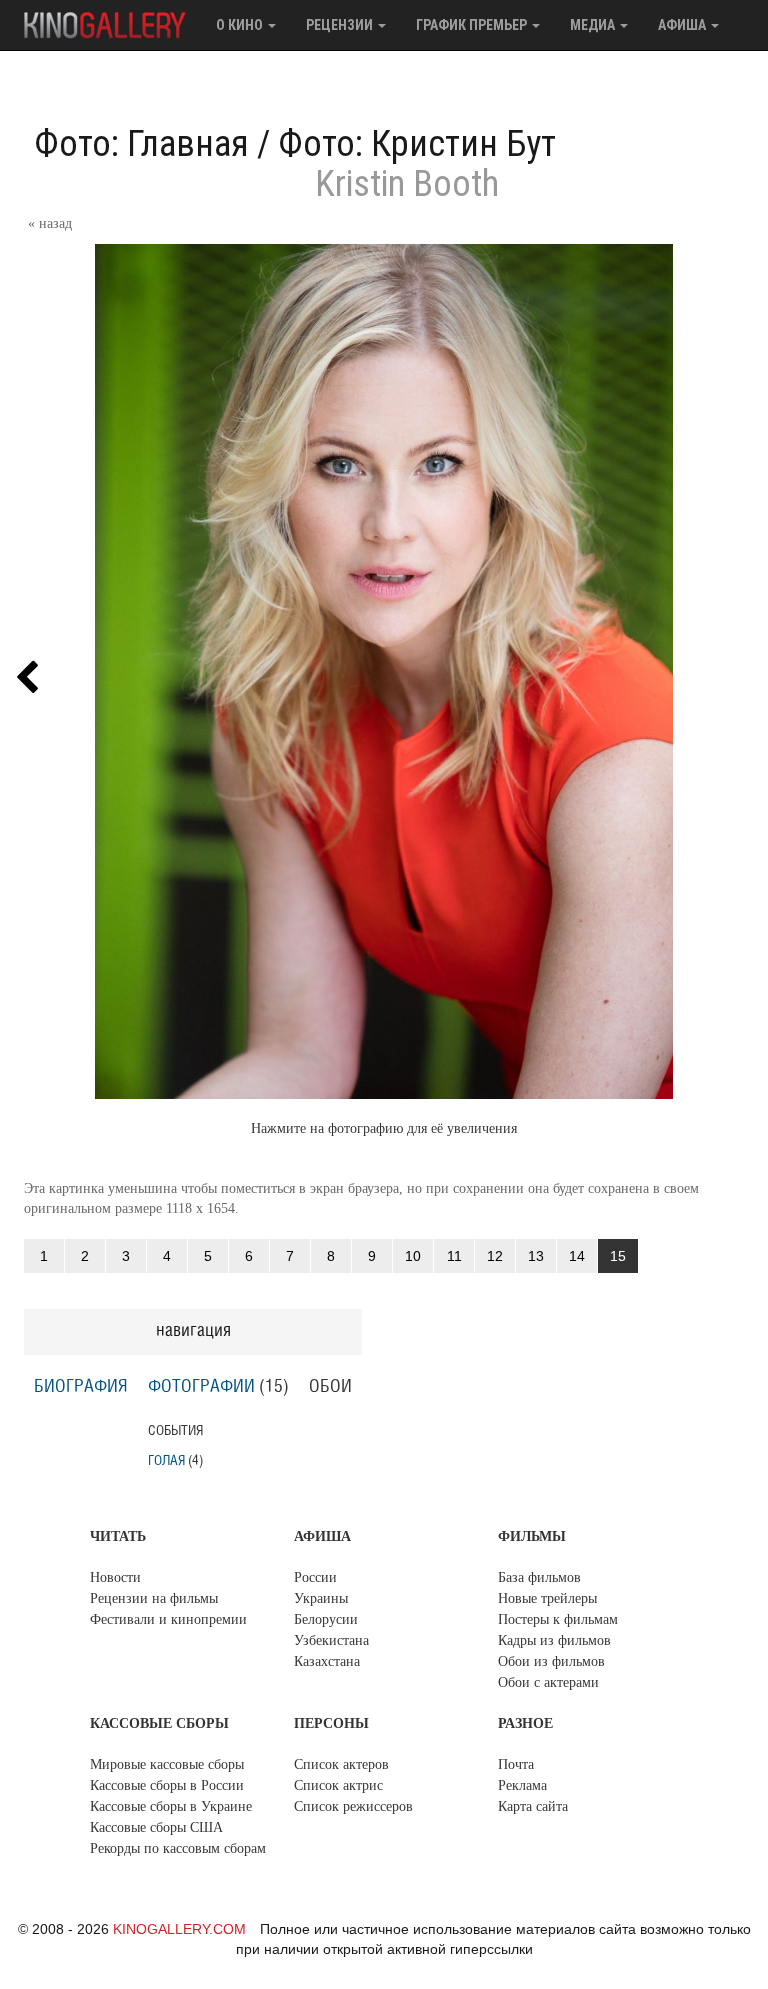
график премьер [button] (473, 25)
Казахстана (327, 1661)
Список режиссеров (353, 1806)
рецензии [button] (341, 25)
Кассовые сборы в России (167, 1785)
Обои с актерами (548, 1682)
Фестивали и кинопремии (168, 1619)
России (315, 1577)
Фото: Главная (141, 144)
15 (618, 1256)
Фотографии (201, 1387)
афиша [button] (683, 25)
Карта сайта (533, 1806)
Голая (166, 1460)
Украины (321, 1598)
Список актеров (341, 1764)
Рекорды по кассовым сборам (178, 1848)
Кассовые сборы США (156, 1827)
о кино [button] (241, 25)
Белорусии (326, 1619)
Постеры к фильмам (558, 1619)
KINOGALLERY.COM (179, 1929)
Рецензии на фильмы (154, 1598)
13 (536, 1256)
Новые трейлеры (547, 1598)
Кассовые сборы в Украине (171, 1806)
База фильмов (539, 1577)
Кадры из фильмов (554, 1640)
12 (495, 1256)
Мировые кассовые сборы (167, 1764)
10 (413, 1256)
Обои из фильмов (551, 1661)
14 (577, 1256)
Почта (516, 1764)
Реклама (522, 1785)
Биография (81, 1387)
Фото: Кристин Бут (417, 144)
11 (454, 1256)
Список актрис (338, 1785)
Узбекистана (331, 1640)
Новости (115, 1577)
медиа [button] (594, 25)
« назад (50, 223)
